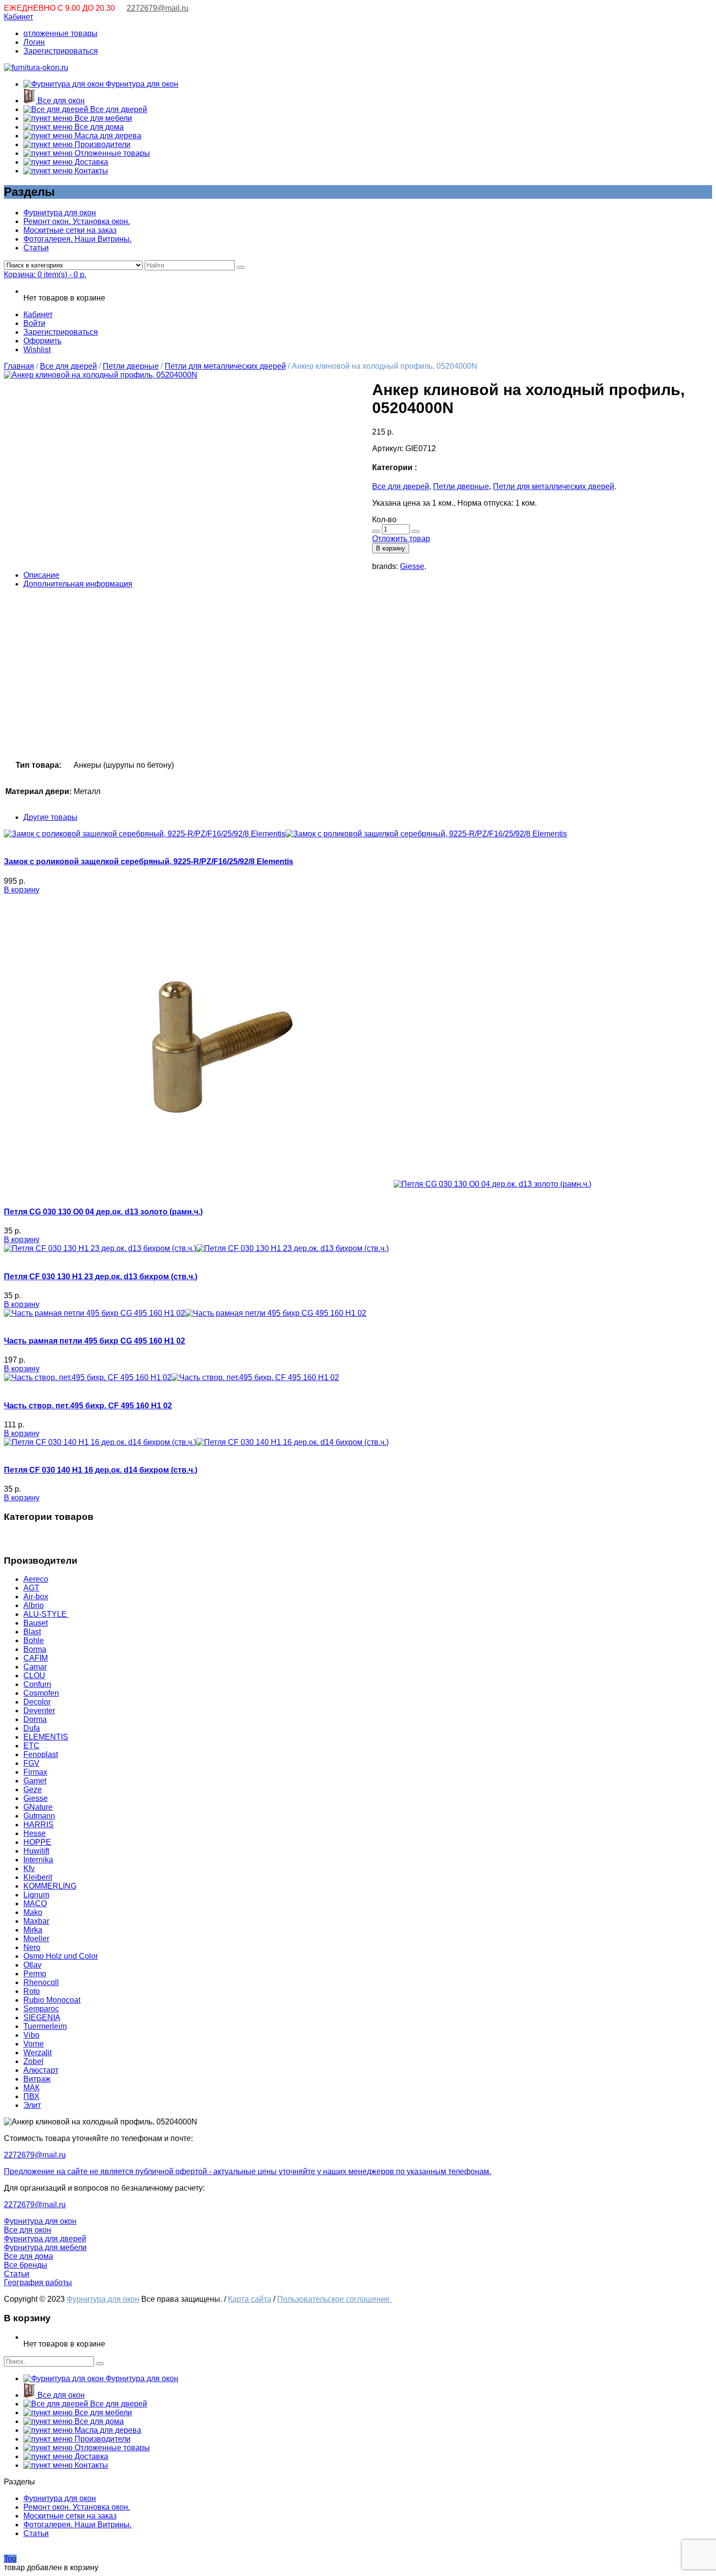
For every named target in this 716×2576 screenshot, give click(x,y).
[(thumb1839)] (101, 375)
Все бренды (26, 2265)
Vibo (31, 2035)
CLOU (34, 1676)
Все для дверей (118, 109)
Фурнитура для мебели (45, 2247)
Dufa (32, 1728)
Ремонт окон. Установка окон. (77, 221)
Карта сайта (250, 2299)
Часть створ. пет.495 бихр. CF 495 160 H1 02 (88, 1406)
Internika (38, 1860)
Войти (34, 323)
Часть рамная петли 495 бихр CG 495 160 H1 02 (94, 1341)
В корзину (391, 548)
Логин (34, 42)
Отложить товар (401, 539)
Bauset (36, 1623)
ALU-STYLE (46, 1614)
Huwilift (36, 1851)
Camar (35, 1667)
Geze (33, 1790)
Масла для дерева (107, 136)
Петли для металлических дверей (225, 366)
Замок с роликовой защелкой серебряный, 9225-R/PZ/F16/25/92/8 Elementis (149, 862)
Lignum (36, 1895)
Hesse (35, 1833)
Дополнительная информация (78, 584)
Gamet (35, 1781)
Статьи (36, 248)
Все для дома (98, 127)
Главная (19, 366)
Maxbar (36, 1921)
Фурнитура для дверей (45, 2239)
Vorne (34, 2044)
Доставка (90, 162)
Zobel (33, 2061)
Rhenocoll (41, 1982)
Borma (35, 1649)
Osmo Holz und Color (61, 1956)
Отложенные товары (111, 153)
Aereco (36, 1579)
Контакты (90, 171)
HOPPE (37, 1842)
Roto (32, 1991)
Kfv (29, 1868)
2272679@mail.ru (158, 8)
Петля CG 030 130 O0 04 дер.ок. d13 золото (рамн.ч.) (103, 1212)
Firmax (35, 1772)
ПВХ (31, 2096)
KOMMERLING (50, 1886)
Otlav (32, 1965)
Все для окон (60, 101)
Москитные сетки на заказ (70, 230)
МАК (31, 2088)
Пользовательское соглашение (334, 2299)
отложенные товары (60, 33)
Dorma (35, 1719)
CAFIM (36, 1658)
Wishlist (37, 350)
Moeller (36, 1939)
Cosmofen (41, 1693)
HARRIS (38, 1825)
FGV (31, 1763)
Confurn (37, 1684)
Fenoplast (41, 1754)
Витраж (37, 2079)
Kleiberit (38, 1877)
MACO (35, 1904)
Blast (32, 1632)
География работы (38, 2282)
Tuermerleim (45, 2026)
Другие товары (50, 817)
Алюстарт (41, 2070)
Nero (32, 1947)
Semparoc (41, 2009)
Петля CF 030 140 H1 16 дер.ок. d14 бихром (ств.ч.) (101, 1470)
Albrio (34, 1605)
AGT (31, 1588)
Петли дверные (131, 366)
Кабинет (19, 17)
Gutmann (39, 1816)
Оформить (42, 341)
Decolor (37, 1702)
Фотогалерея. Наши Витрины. (77, 239)
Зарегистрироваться (61, 51)
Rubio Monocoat (52, 2000)
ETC (31, 1746)
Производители (102, 144)
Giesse (412, 566)
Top (10, 2559)
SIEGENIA (42, 2017)
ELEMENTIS (46, 1737)
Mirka (33, 1930)
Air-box (36, 1597)
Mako (33, 1912)
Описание (41, 575)
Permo (35, 1974)
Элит (32, 2105)
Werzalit (38, 2053)
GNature (38, 1807)
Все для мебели (102, 118)
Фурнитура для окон (141, 84)
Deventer (39, 1711)
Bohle (34, 1640)
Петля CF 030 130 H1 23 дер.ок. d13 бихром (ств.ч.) (101, 1277)
